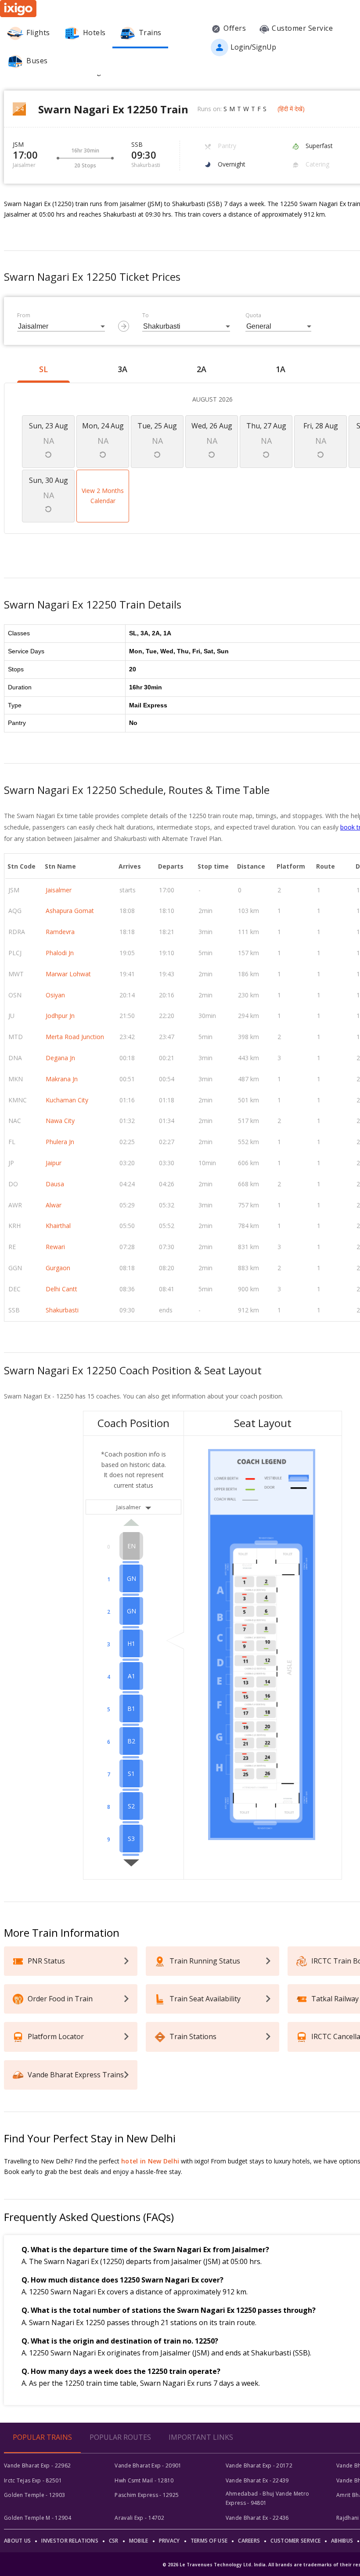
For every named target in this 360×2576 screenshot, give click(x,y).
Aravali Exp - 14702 (139, 2518)
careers (249, 2541)
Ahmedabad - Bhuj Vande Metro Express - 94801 (267, 2498)
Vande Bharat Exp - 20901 (148, 2465)
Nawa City (60, 1121)
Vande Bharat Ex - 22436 (257, 2518)
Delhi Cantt (61, 1289)
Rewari (55, 1247)
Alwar (54, 1205)
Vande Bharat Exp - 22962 (37, 2465)
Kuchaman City (67, 1100)
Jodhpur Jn (60, 1016)
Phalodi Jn (60, 953)
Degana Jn (60, 1058)
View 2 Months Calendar (103, 496)
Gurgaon (58, 1268)
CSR (114, 2541)
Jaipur (54, 1163)
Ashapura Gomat (70, 911)
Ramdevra (60, 932)
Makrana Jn (62, 1079)
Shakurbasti (62, 1310)
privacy (169, 2541)
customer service (295, 2541)
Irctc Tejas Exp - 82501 (33, 2480)
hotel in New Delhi (150, 2161)
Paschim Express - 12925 (147, 2495)
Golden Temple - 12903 (34, 2495)
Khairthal (58, 1226)
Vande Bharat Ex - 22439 (257, 2480)
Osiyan (55, 995)
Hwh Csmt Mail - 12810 (144, 2480)
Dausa (55, 1184)
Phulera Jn (60, 1142)
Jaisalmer (59, 890)
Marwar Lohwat (68, 974)
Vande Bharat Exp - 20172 (259, 2465)
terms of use (209, 2541)
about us (17, 2541)
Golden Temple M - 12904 (38, 2518)
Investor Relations (70, 2541)
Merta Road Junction (75, 1037)
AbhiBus (342, 2541)
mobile (139, 2541)
